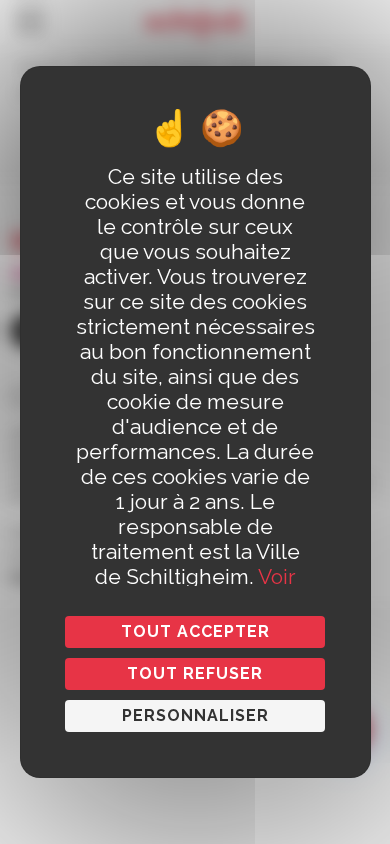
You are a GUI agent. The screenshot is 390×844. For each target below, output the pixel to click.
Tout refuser (195, 673)
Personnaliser (195, 715)
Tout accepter (195, 631)
